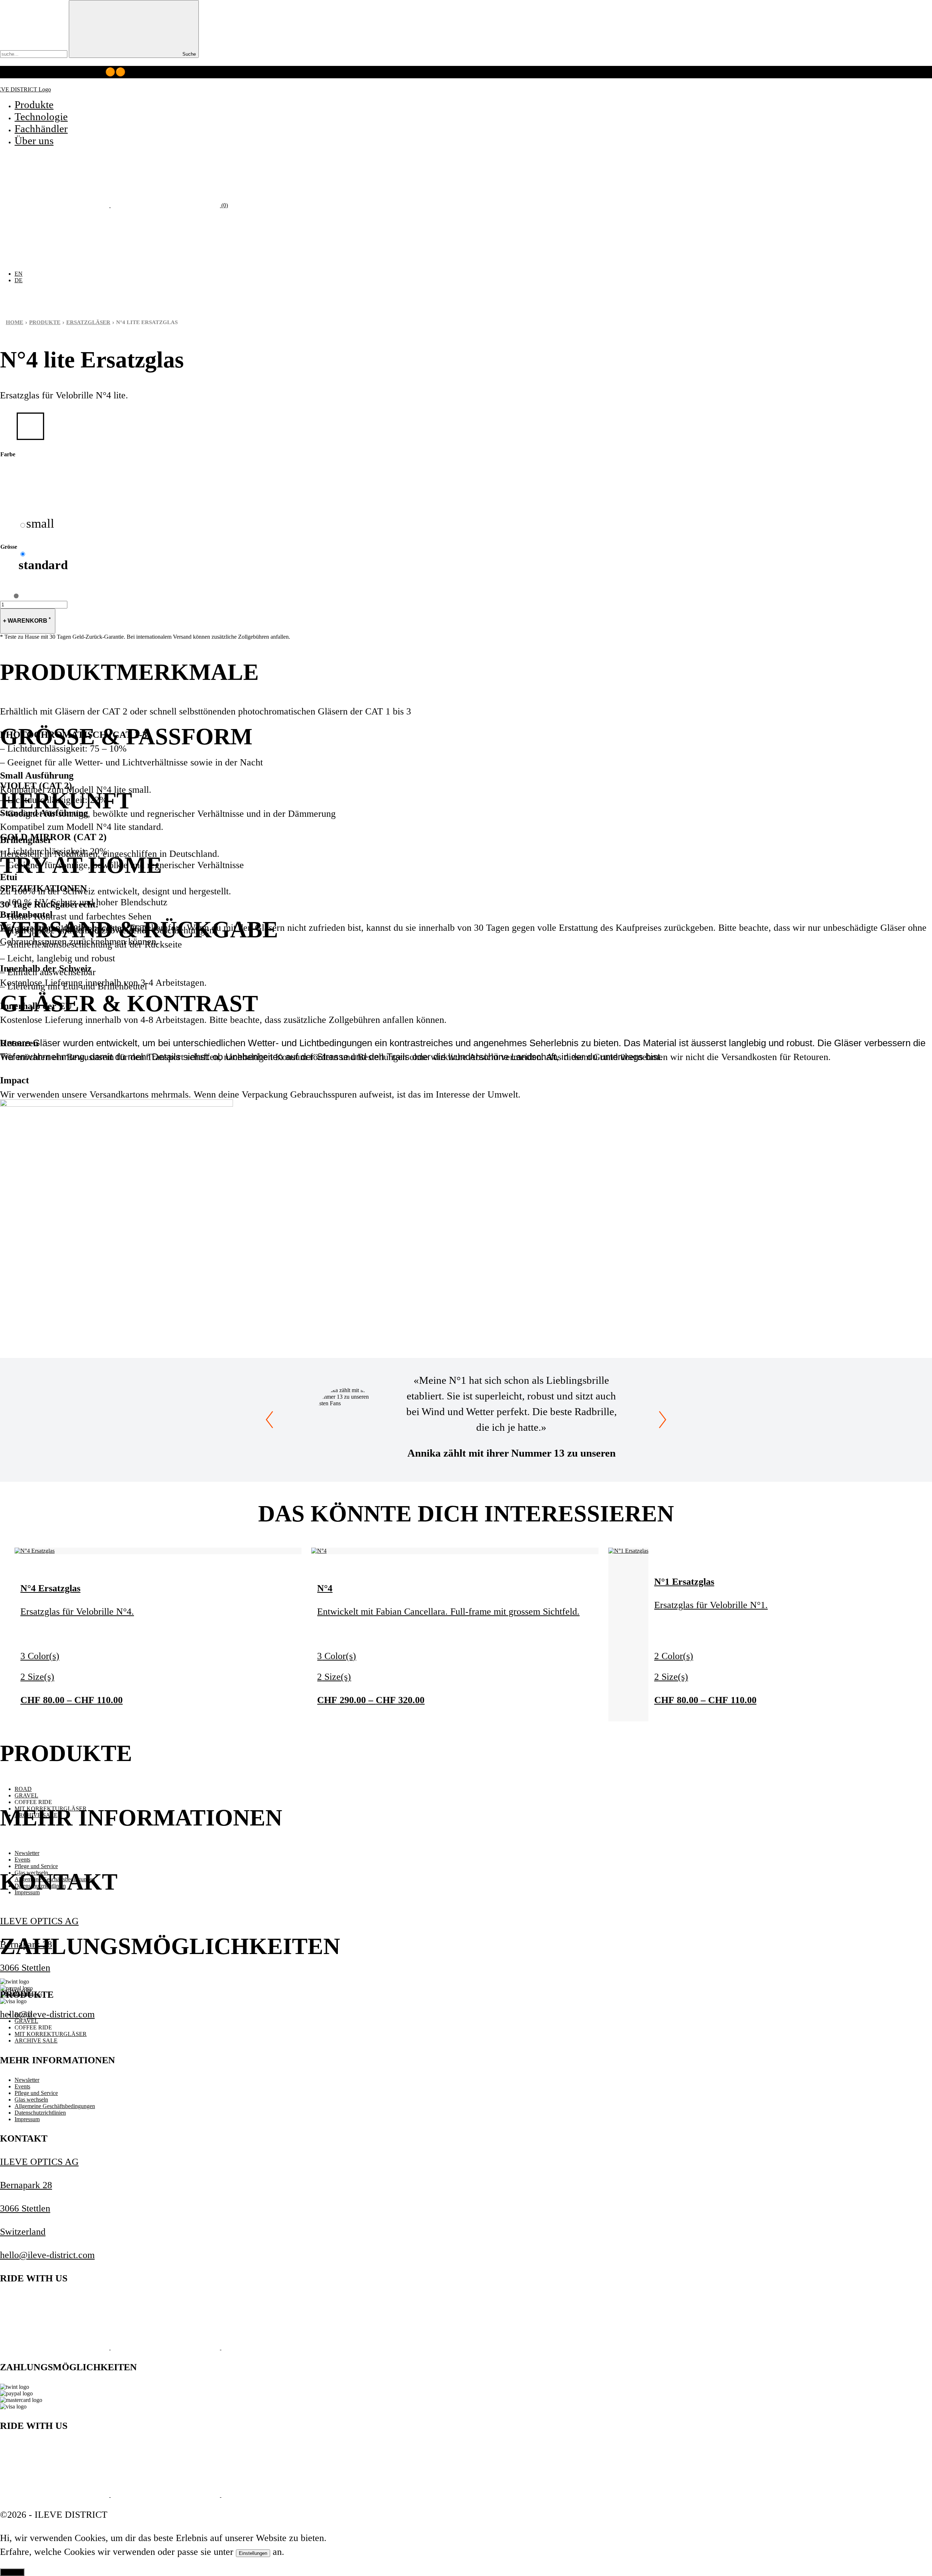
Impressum (27, 2119)
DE (19, 280)
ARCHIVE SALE (36, 2041)
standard (43, 565)
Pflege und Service (36, 1866)
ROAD (23, 1789)
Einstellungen (253, 2553)
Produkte (34, 105)
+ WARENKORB (27, 620)
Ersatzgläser (88, 322)
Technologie (41, 117)
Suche (188, 54)
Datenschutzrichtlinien (40, 2113)
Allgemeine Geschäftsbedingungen (55, 2106)
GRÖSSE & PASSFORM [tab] (126, 737)
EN (19, 274)
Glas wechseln (31, 2100)
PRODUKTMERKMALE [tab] (129, 672)
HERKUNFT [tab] (66, 801)
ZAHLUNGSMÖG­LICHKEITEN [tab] (170, 1946)
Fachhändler (41, 129)
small (40, 523)
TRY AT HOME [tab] (81, 865)
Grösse (9, 547)
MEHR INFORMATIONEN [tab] (141, 1818)
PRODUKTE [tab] (66, 1753)
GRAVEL (26, 1795)
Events (22, 1860)
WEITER (12, 2572)
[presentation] (269, 1420)
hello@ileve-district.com (47, 2014)
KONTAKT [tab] (59, 1882)
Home (15, 322)
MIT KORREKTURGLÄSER (51, 2034)
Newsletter (27, 1853)
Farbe (8, 454)
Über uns (34, 141)
